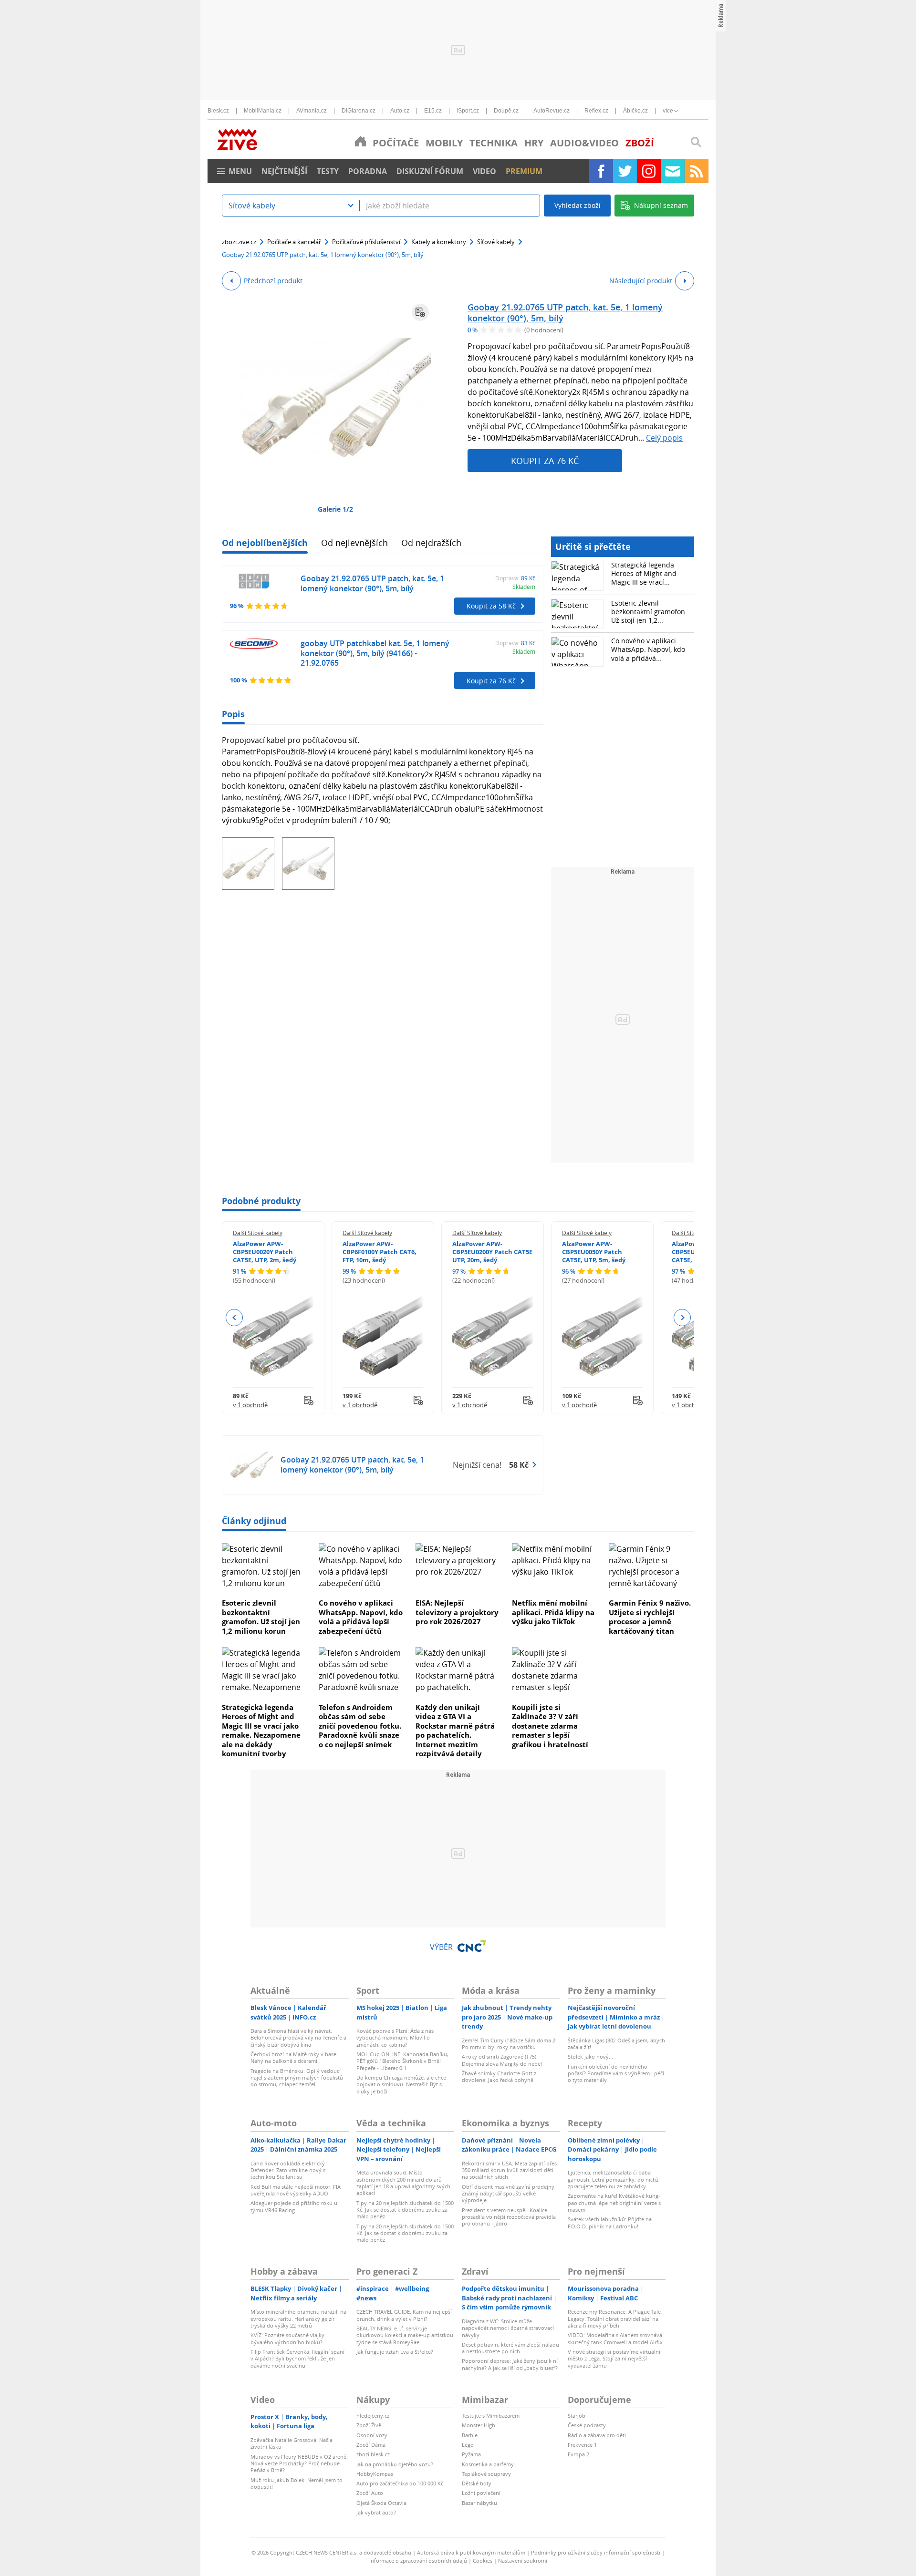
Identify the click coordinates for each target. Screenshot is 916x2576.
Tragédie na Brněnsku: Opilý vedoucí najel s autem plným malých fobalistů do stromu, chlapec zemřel (297, 2078)
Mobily (444, 143)
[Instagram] (649, 171)
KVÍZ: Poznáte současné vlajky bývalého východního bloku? (287, 2338)
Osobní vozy (372, 2435)
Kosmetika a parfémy (488, 2464)
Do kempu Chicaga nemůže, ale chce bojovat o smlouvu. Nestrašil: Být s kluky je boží (401, 2084)
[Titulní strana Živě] (360, 141)
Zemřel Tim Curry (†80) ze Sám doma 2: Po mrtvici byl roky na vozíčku (509, 2044)
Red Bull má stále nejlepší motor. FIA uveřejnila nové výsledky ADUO (296, 2190)
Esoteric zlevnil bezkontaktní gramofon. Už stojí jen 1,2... (649, 612)
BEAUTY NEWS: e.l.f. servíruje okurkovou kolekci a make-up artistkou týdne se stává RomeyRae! (405, 2335)
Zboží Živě (369, 2425)
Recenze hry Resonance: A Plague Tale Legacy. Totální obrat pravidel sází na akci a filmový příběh (614, 2318)
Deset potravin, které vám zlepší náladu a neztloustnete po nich (510, 2348)
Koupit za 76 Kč (545, 461)
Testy (328, 171)
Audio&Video (584, 143)
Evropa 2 (578, 2454)
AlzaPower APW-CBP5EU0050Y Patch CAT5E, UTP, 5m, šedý (594, 1252)
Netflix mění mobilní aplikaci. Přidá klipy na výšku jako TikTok (553, 1612)
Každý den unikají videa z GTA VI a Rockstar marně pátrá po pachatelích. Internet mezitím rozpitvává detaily (455, 1731)
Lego (468, 2445)
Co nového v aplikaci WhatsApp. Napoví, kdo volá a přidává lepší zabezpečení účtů (361, 1617)
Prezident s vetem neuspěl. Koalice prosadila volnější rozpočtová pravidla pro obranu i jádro (509, 2217)
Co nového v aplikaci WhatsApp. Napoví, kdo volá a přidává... (648, 649)
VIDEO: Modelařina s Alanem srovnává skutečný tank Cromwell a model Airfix (615, 2338)
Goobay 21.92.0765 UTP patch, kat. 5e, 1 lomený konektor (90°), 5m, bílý (565, 313)
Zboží (640, 143)
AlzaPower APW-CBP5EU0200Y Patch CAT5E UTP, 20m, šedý (492, 1252)
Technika (494, 143)
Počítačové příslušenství (366, 242)
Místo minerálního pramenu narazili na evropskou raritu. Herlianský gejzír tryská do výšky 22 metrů (298, 2318)
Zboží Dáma (371, 2445)
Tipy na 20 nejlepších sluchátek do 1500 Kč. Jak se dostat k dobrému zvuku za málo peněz (405, 2210)
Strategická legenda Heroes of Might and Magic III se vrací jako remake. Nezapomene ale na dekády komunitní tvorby (261, 1731)
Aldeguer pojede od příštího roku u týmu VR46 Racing (294, 2206)
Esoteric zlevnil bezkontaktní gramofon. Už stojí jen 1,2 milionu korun (261, 1617)
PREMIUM (524, 171)
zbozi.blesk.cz (373, 2454)
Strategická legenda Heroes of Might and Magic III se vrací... (644, 573)
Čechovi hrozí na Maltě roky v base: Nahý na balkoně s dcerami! (294, 2057)
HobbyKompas (375, 2474)
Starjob (577, 2416)
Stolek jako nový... (590, 2056)
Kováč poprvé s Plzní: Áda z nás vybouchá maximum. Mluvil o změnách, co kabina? (395, 2038)
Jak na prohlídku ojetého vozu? (395, 2464)
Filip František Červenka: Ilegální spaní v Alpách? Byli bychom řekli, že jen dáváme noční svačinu (297, 2359)
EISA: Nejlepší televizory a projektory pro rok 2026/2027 (457, 1612)
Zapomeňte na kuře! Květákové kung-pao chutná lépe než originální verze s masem (614, 2203)
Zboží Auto (370, 2493)
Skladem (524, 587)
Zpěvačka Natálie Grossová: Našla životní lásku (291, 2443)
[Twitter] (625, 171)
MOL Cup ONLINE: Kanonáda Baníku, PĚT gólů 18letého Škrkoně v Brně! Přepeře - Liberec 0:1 (402, 2061)
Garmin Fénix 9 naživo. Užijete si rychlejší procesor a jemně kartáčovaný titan (650, 1617)
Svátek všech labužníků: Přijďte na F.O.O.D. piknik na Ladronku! (610, 2222)
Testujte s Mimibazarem (491, 2416)
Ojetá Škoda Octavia (381, 2503)
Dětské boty (477, 2483)
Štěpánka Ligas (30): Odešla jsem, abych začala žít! (616, 2044)
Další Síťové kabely (258, 1233)
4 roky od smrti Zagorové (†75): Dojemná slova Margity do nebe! (502, 2060)
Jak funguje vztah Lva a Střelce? (395, 2352)
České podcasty (587, 2425)
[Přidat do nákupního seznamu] (420, 312)
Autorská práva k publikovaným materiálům (471, 2552)
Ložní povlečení (481, 2493)
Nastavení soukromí (523, 2561)
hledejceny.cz (373, 2416)
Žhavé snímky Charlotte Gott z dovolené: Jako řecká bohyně (499, 2076)
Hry (534, 143)
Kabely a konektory (439, 242)
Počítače (396, 143)
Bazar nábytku (479, 2503)
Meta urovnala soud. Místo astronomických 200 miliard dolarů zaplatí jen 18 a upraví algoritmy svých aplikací (403, 2183)
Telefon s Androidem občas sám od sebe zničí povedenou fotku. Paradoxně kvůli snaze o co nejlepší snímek (360, 1726)
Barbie (470, 2435)
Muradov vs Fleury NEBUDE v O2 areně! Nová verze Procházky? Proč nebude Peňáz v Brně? (299, 2463)
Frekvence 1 (582, 2445)
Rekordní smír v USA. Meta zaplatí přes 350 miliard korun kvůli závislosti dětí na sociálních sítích (509, 2170)
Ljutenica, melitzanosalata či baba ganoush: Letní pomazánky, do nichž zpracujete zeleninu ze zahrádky (613, 2179)
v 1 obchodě (250, 1405)
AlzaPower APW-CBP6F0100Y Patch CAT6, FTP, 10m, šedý (380, 1252)
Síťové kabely (496, 242)
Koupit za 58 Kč (491, 606)
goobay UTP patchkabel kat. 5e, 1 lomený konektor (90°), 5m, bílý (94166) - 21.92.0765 (375, 653)
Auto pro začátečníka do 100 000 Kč (400, 2483)
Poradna (368, 171)
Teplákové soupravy (486, 2474)
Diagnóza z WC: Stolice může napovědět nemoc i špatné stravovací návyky (508, 2328)
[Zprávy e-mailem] (673, 171)
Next (682, 1318)
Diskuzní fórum (430, 171)
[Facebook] (601, 171)
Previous (234, 1318)
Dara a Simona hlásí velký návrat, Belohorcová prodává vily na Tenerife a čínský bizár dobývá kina (298, 2038)
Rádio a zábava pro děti (597, 2435)
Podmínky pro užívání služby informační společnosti (596, 2552)
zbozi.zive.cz (239, 242)
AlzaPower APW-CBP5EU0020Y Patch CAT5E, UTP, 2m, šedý (265, 1252)
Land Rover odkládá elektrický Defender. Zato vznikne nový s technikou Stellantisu (288, 2170)
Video (484, 171)
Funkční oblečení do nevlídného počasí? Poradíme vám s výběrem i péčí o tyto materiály (616, 2073)
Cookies (483, 2561)
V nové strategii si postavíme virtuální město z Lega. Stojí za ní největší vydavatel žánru (614, 2359)
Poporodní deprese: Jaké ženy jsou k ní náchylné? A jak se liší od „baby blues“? (510, 2364)
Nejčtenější (284, 171)
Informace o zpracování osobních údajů (418, 2561)
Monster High (479, 2425)
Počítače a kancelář (294, 242)
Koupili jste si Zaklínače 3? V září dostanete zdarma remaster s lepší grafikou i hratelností (550, 1726)
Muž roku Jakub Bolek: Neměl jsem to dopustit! (297, 2483)
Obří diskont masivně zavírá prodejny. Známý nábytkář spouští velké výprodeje (509, 2194)
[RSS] (697, 171)
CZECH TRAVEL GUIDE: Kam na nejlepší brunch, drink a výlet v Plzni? (404, 2315)
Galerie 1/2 (335, 509)
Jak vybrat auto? (376, 2512)
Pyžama (471, 2454)
